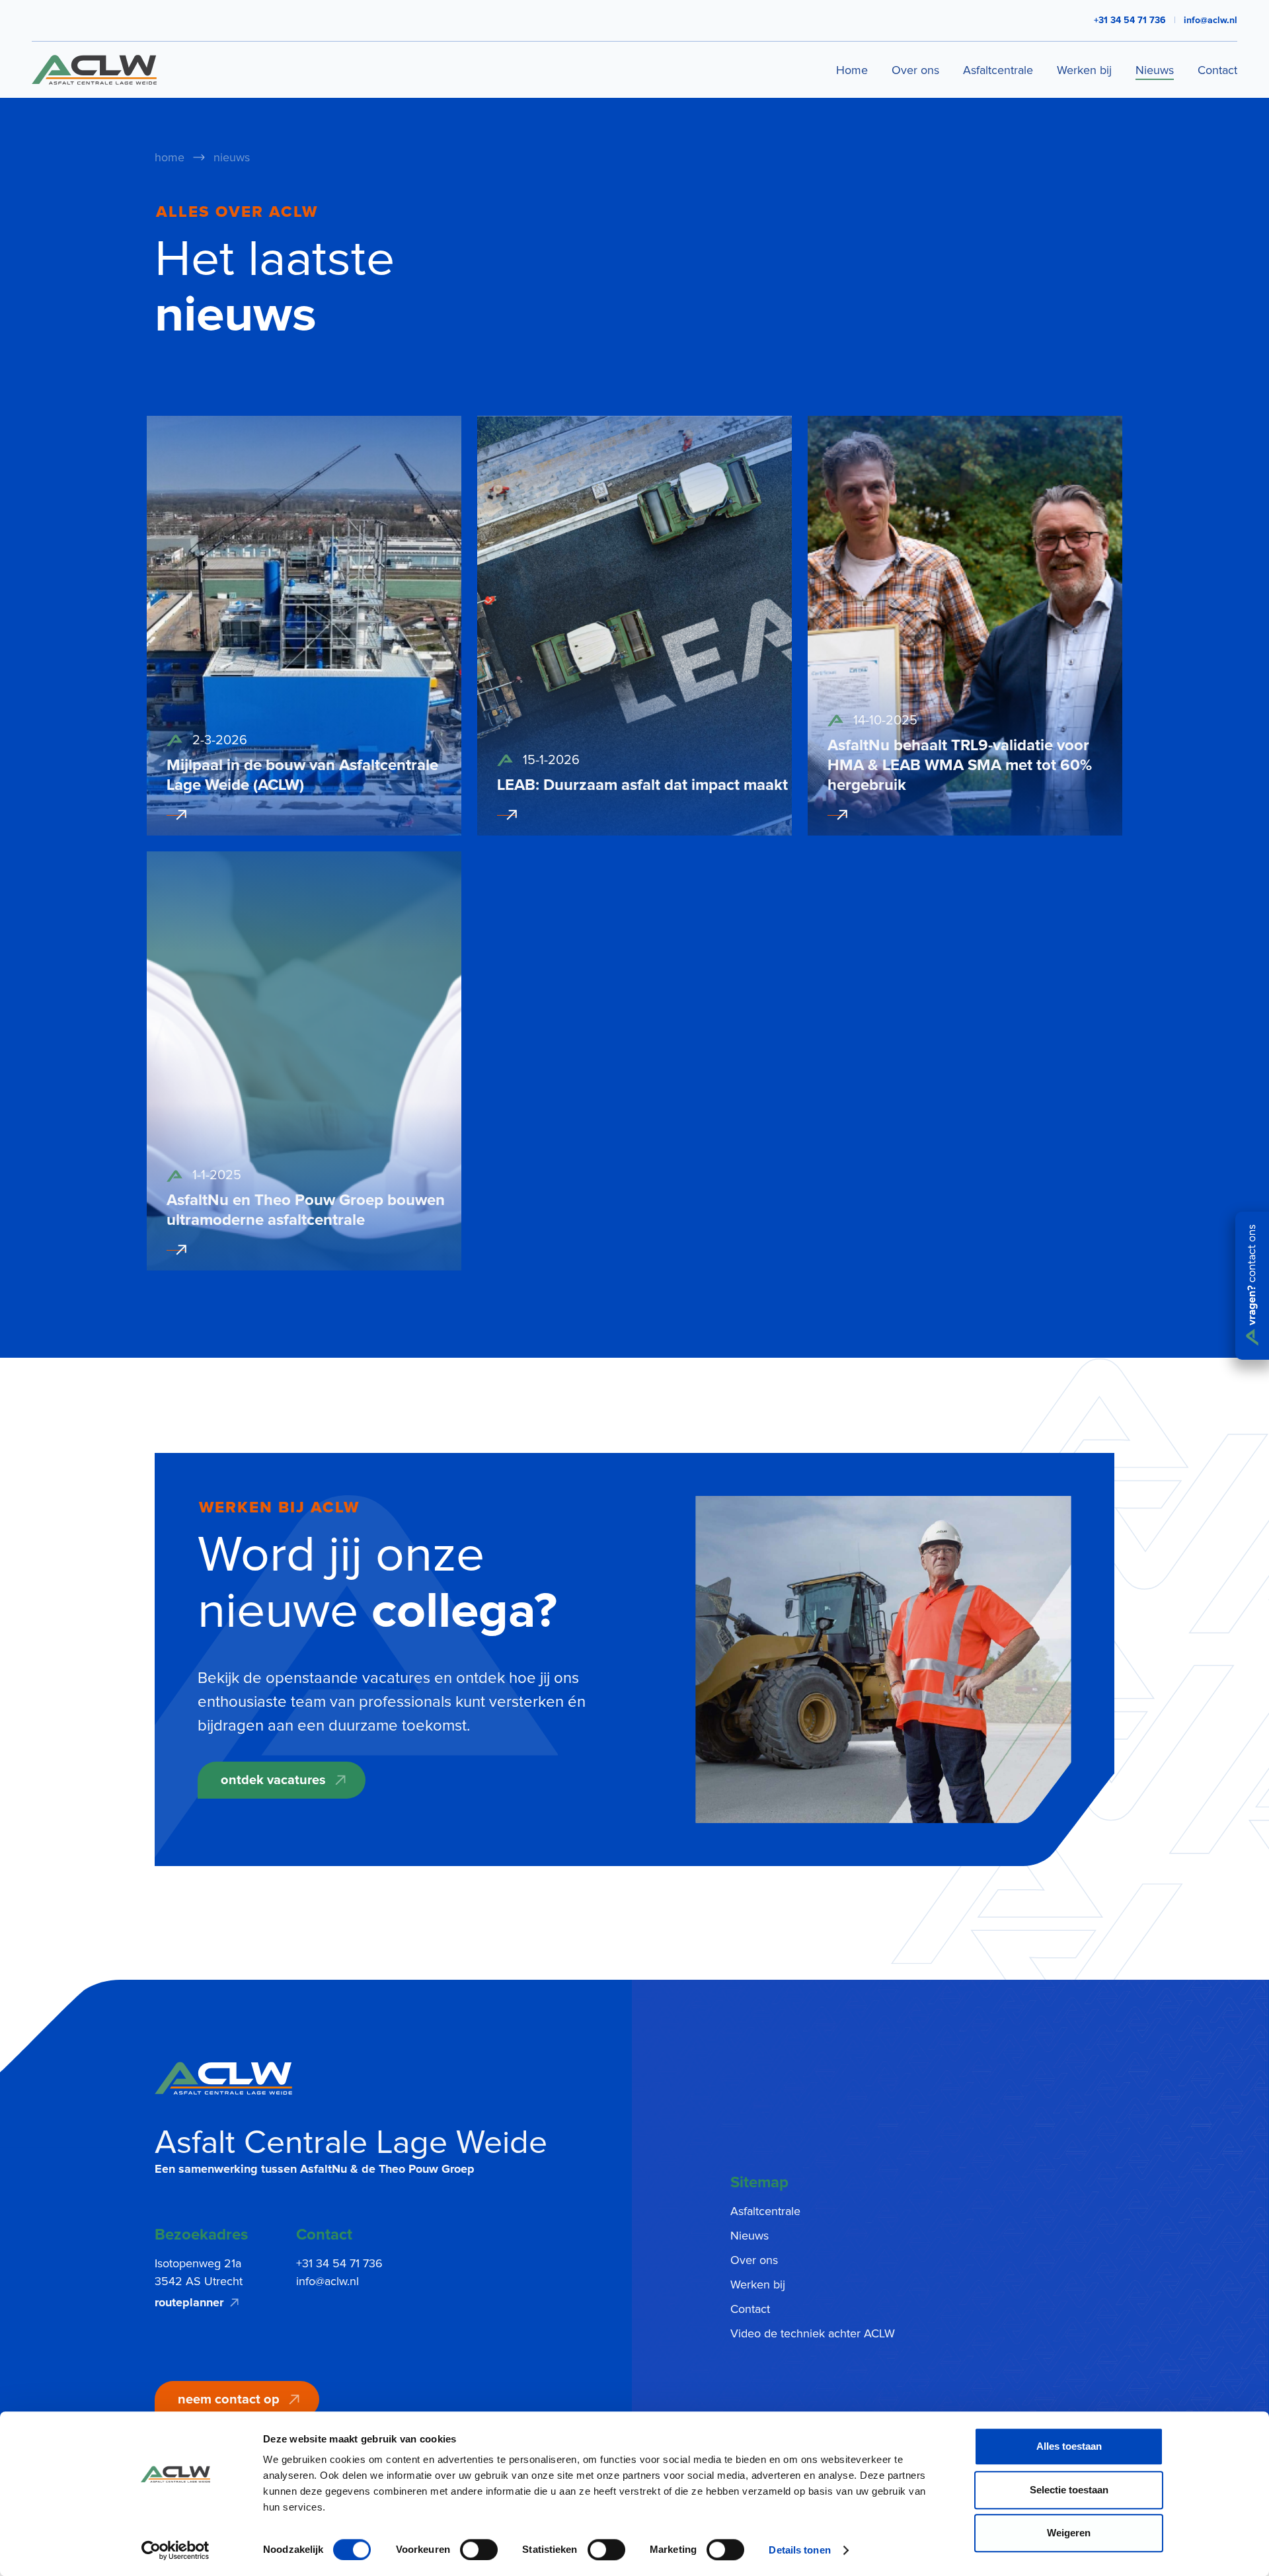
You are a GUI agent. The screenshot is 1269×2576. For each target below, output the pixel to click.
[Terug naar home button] (223, 2078)
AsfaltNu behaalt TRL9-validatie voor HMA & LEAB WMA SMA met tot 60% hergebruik (960, 765)
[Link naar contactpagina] (1252, 1286)
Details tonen (799, 2550)
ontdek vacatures (273, 1780)
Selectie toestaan (1069, 2490)
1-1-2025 (217, 1175)
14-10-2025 (885, 721)
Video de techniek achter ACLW (813, 2333)
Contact (1217, 70)
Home (852, 70)
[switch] (479, 2550)
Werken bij (1084, 70)
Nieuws (1155, 70)
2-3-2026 (220, 740)
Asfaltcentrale (998, 70)
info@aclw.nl (1211, 20)
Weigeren (1069, 2533)
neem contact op (229, 2400)
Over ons (915, 70)
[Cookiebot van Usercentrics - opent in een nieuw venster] (175, 2550)
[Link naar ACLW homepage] (94, 70)
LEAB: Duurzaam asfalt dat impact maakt (642, 785)
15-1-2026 (551, 760)
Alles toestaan (1069, 2446)
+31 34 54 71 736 (339, 2263)
